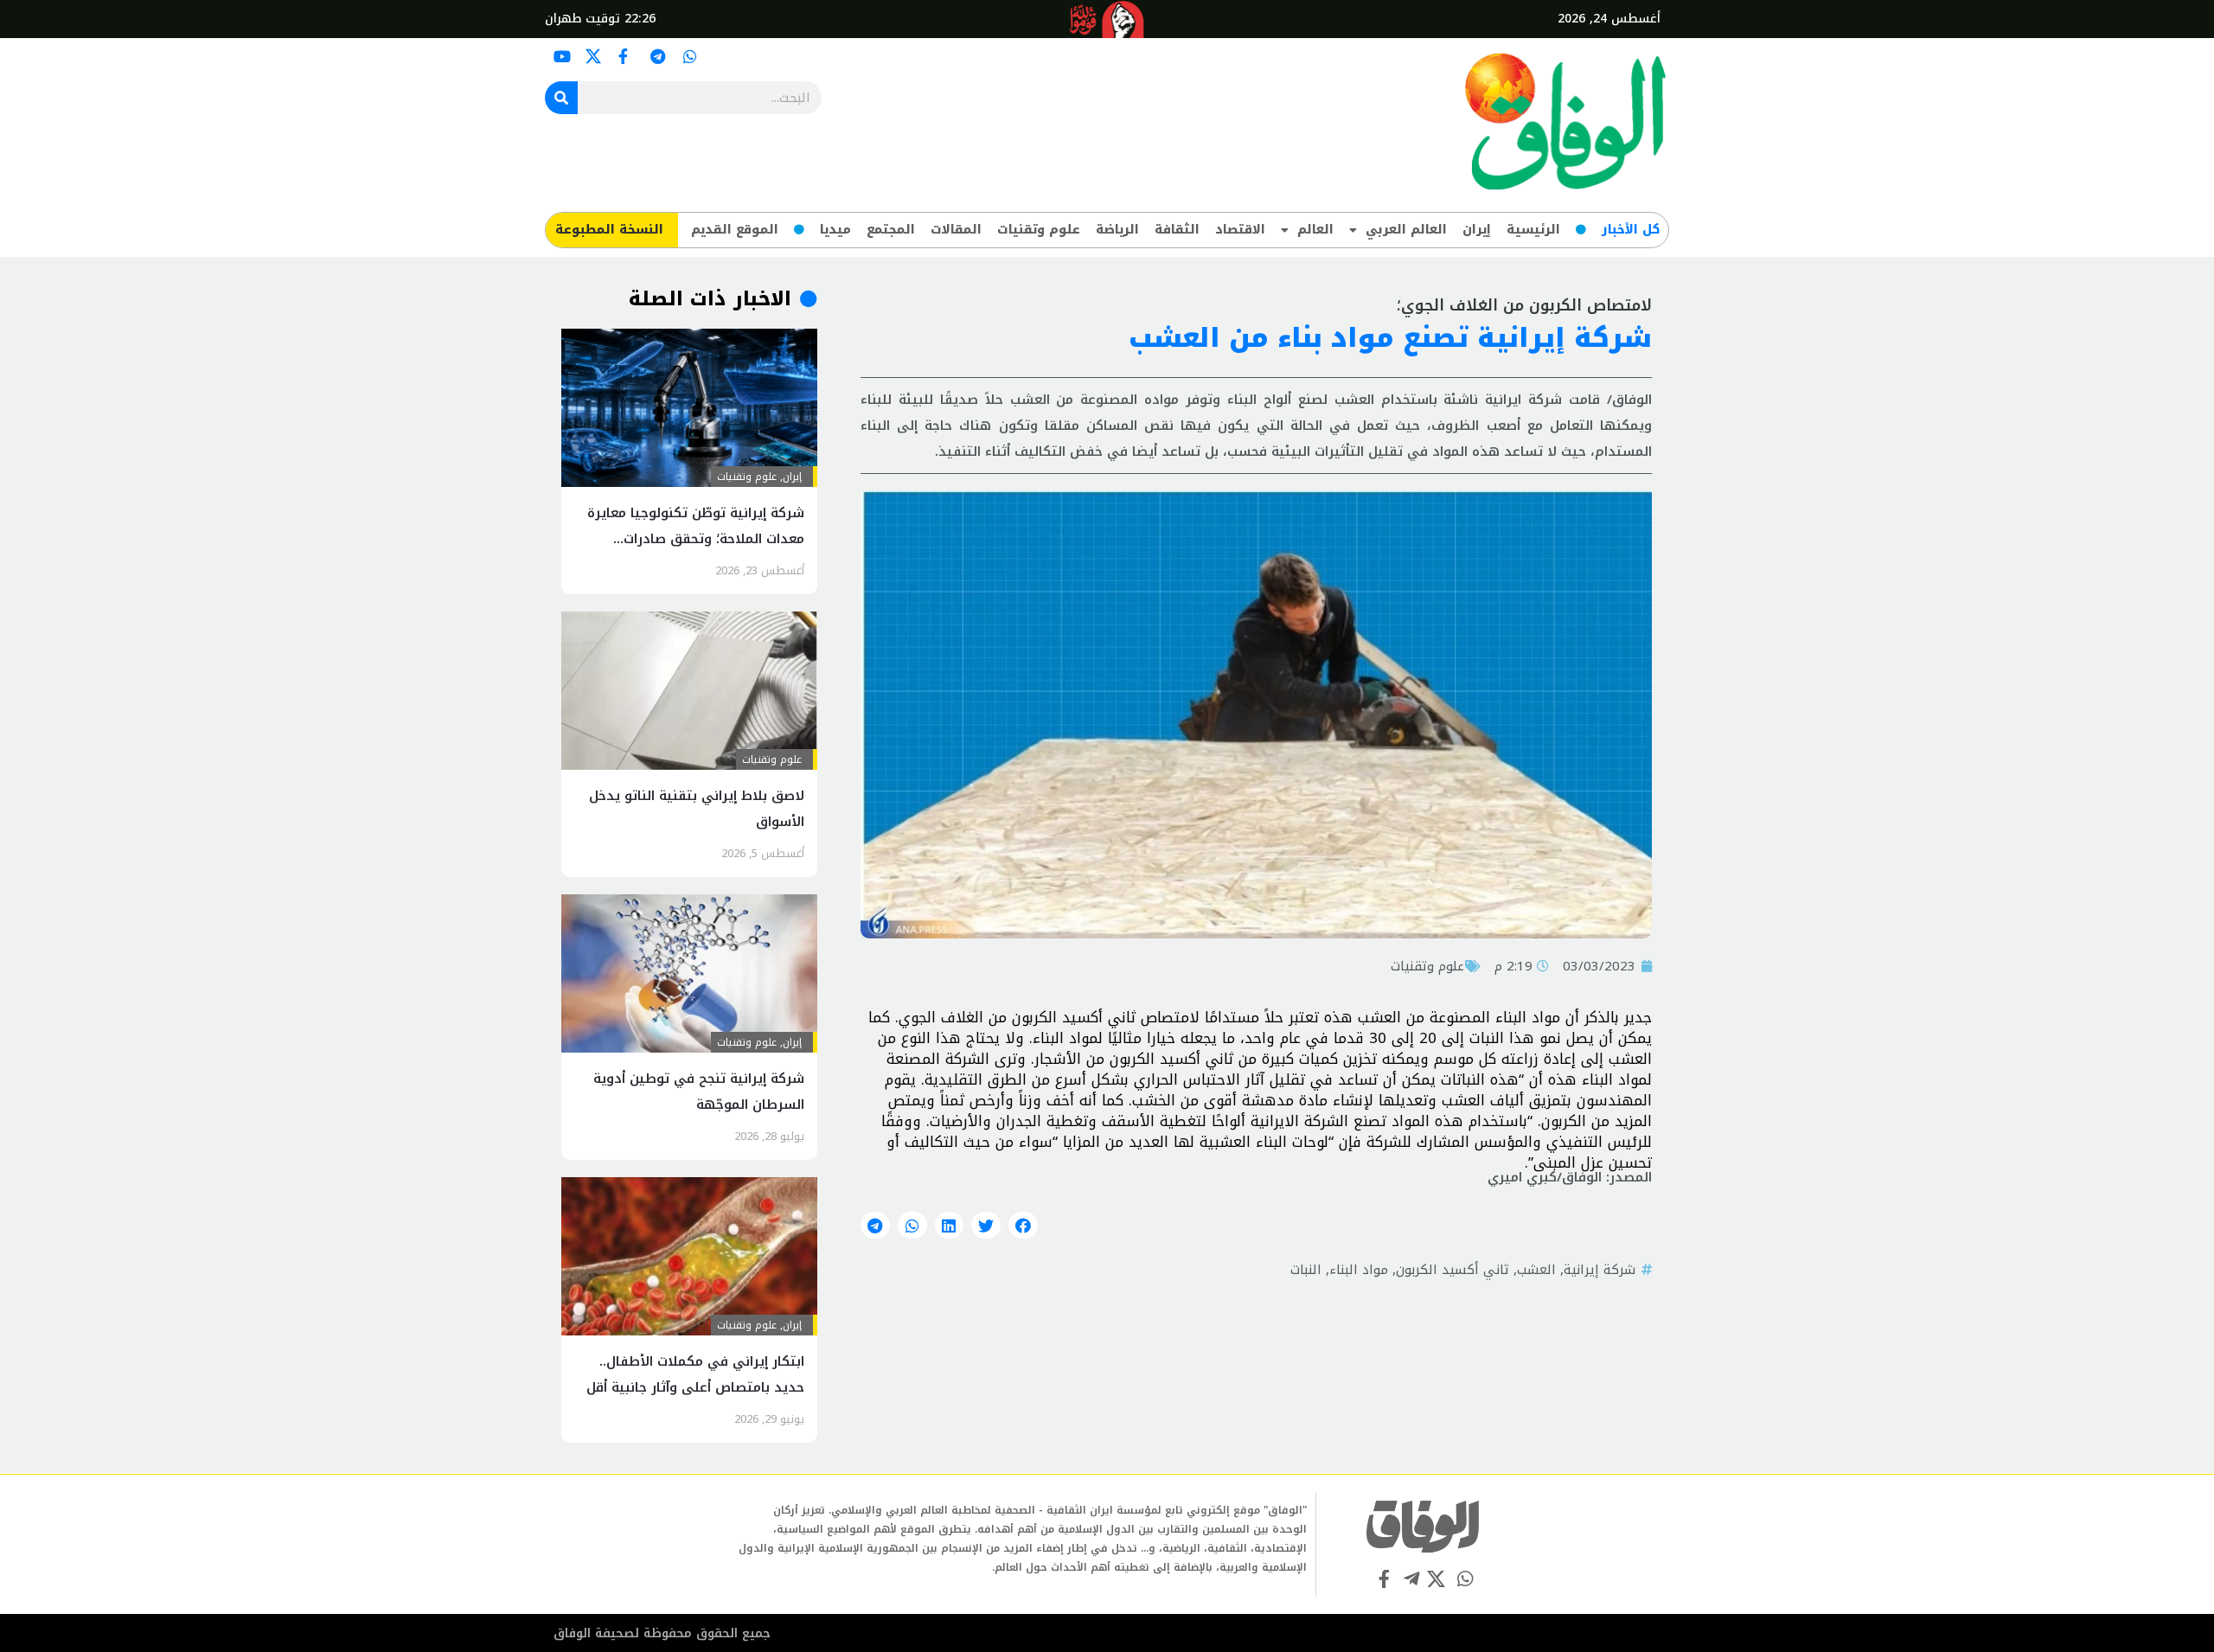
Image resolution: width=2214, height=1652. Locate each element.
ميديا (835, 230)
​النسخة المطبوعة (609, 230)
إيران (1477, 230)
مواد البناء (1359, 1270)
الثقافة (1177, 230)
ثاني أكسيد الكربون (1453, 1270)
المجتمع (891, 230)
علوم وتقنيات (1039, 230)
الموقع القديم (735, 230)
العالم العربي (1406, 230)
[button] (1023, 1226)
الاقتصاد (1240, 230)
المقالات (956, 230)
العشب (1536, 1270)
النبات (1306, 1270)
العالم (1315, 230)
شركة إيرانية (1600, 1270)
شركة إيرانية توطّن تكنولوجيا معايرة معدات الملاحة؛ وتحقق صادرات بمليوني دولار (696, 539)
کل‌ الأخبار (1631, 230)
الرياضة (1117, 230)
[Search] (561, 98)
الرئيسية (1533, 230)
